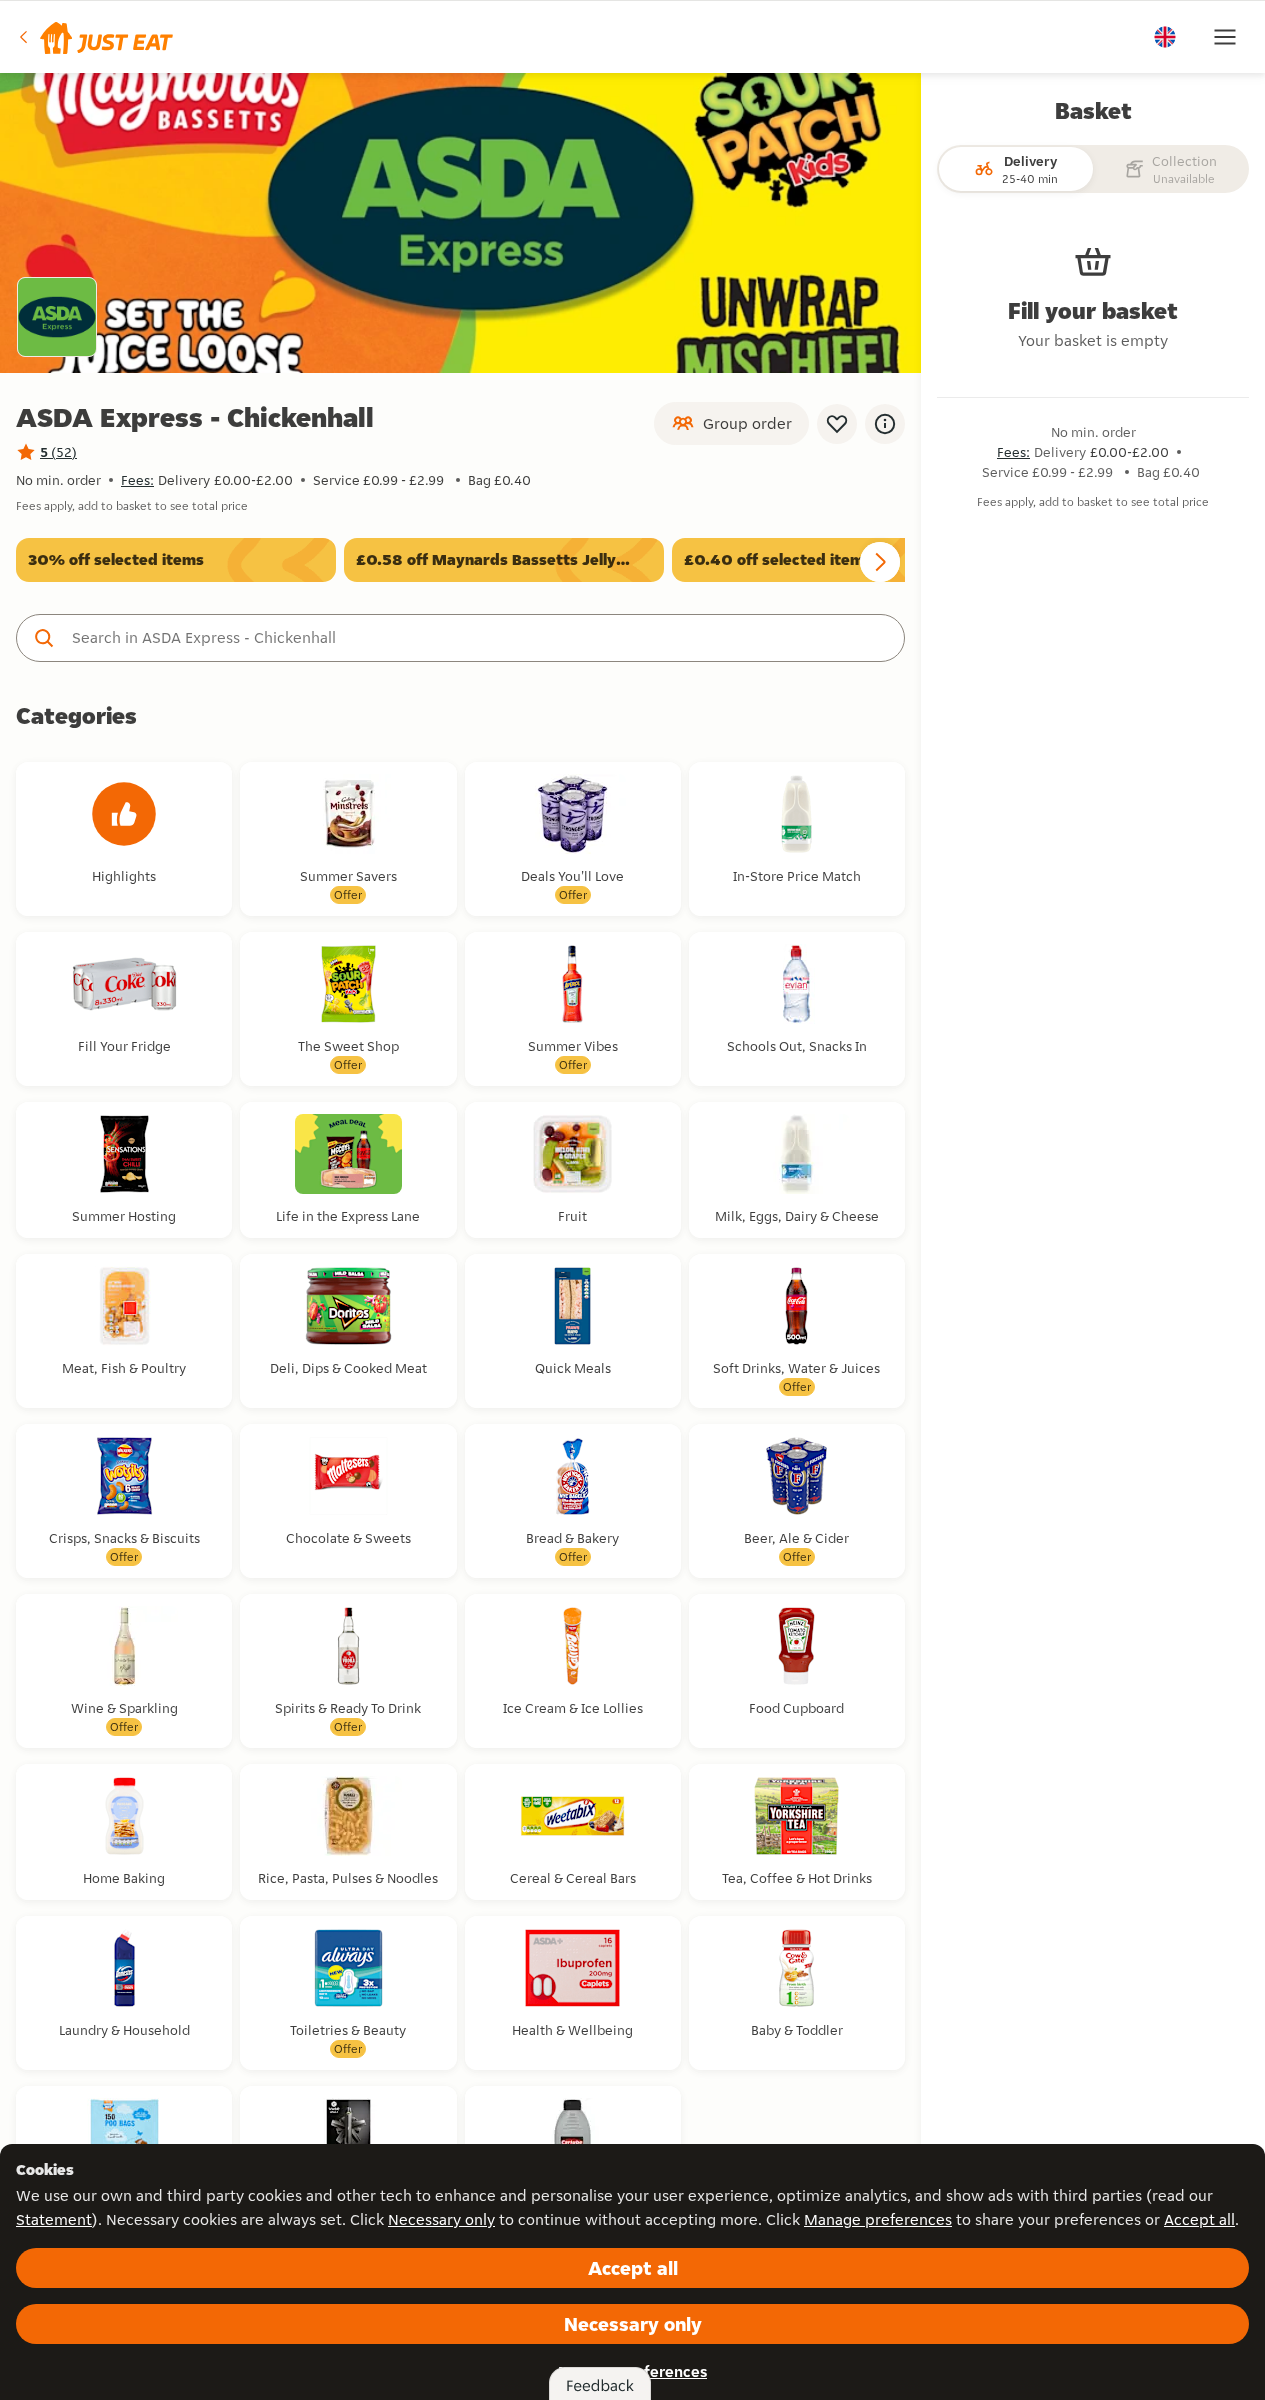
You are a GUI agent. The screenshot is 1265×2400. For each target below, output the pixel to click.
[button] (94, 37)
